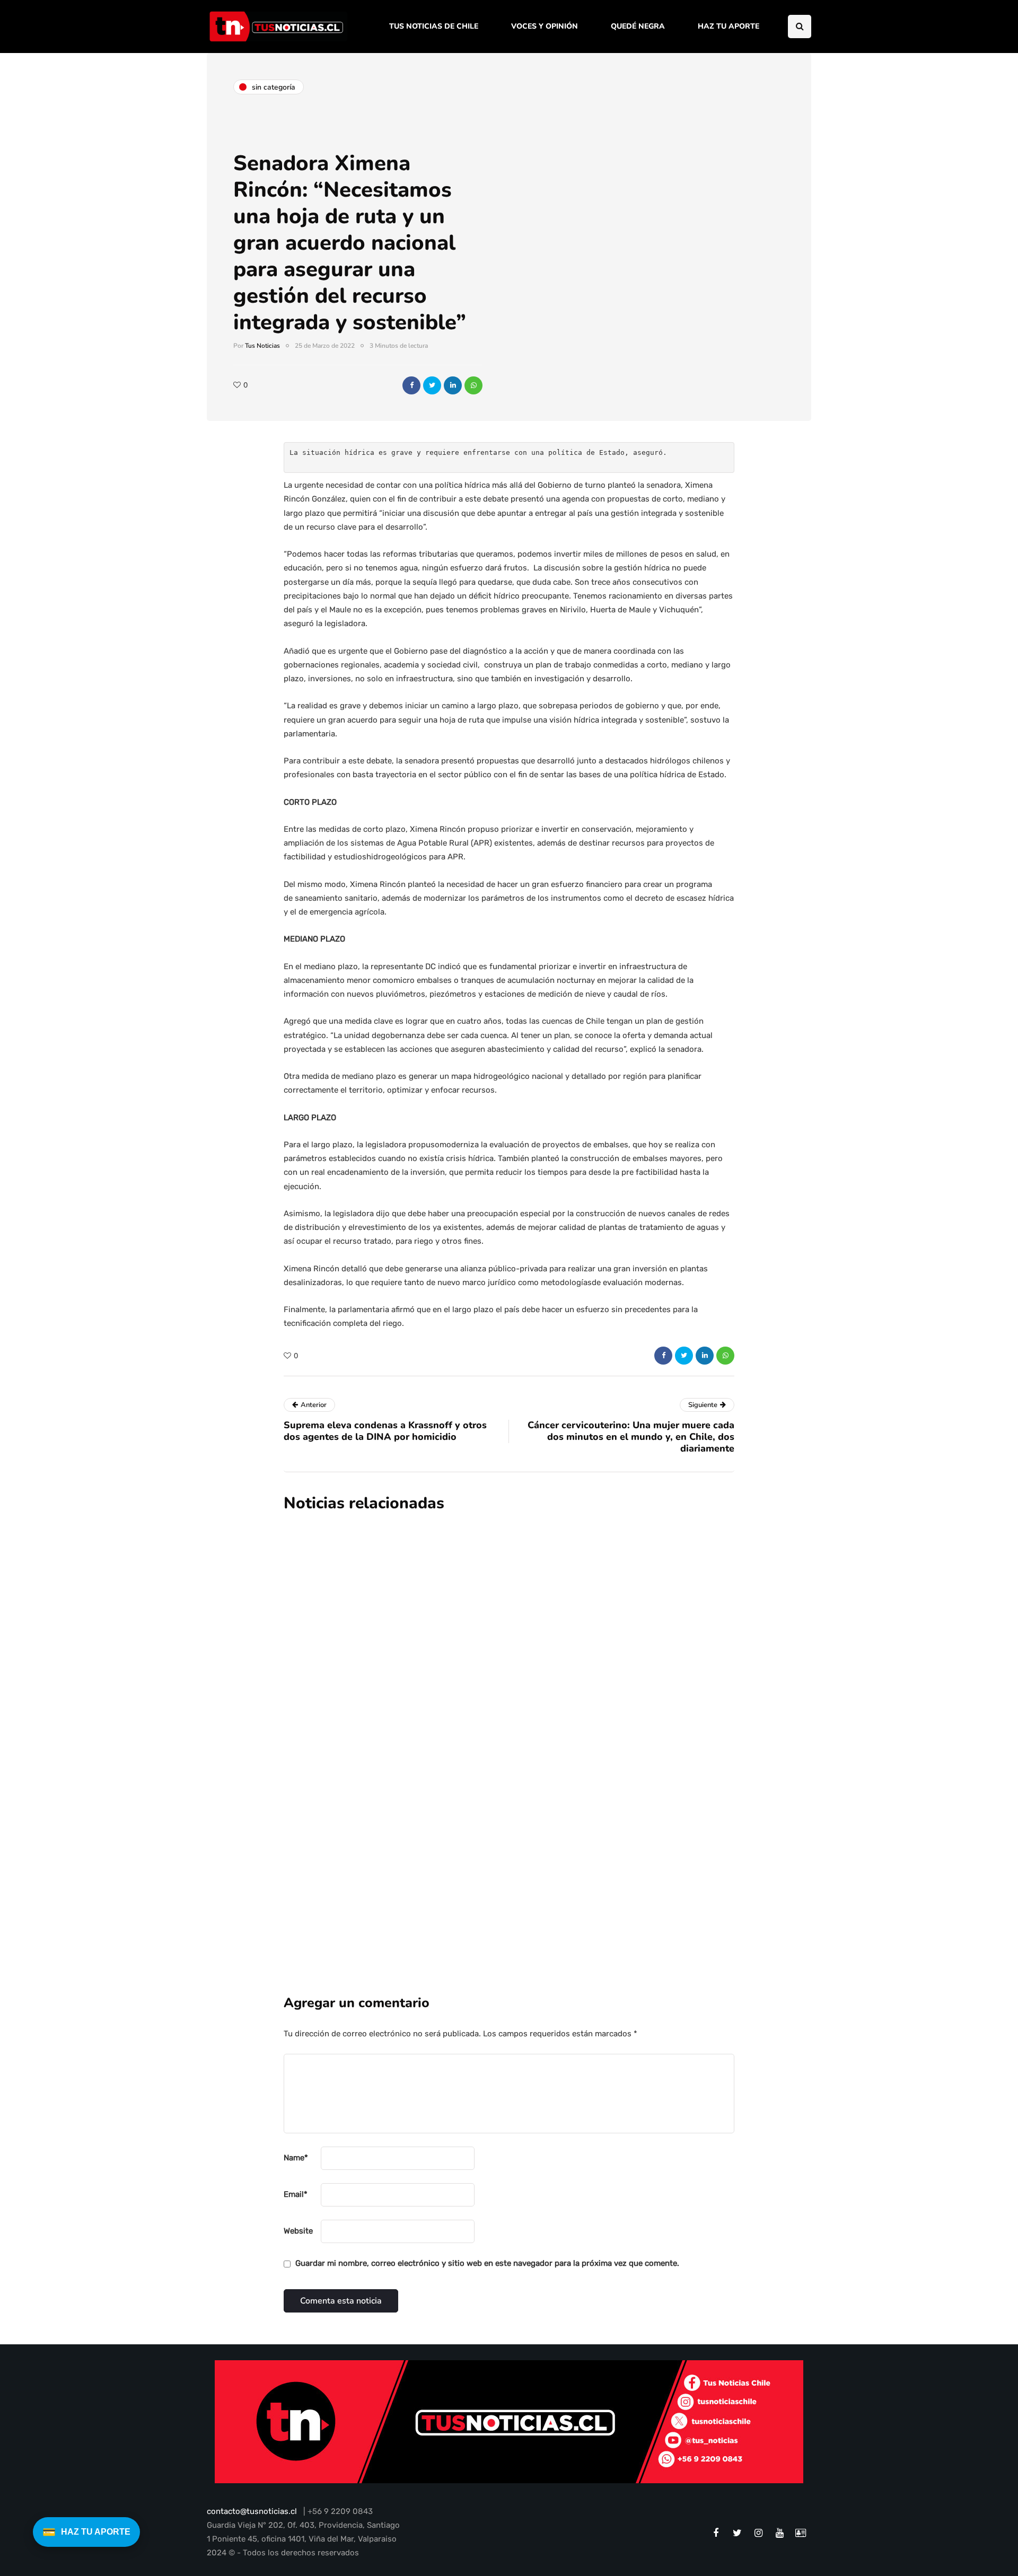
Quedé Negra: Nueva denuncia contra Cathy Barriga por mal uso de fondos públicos (570, 1739)
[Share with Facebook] (411, 385)
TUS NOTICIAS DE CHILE (434, 26)
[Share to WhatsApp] (473, 385)
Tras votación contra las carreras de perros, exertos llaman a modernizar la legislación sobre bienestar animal (575, 1619)
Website (298, 2231)
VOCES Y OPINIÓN (545, 26)
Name (296, 2158)
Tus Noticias (262, 346)
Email (296, 2194)
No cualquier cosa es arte (486, 1851)
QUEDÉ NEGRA (638, 26)
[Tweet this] (432, 385)
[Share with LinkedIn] (453, 385)
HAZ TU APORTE (729, 26)
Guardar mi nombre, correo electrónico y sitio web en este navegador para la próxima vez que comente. (487, 2263)
